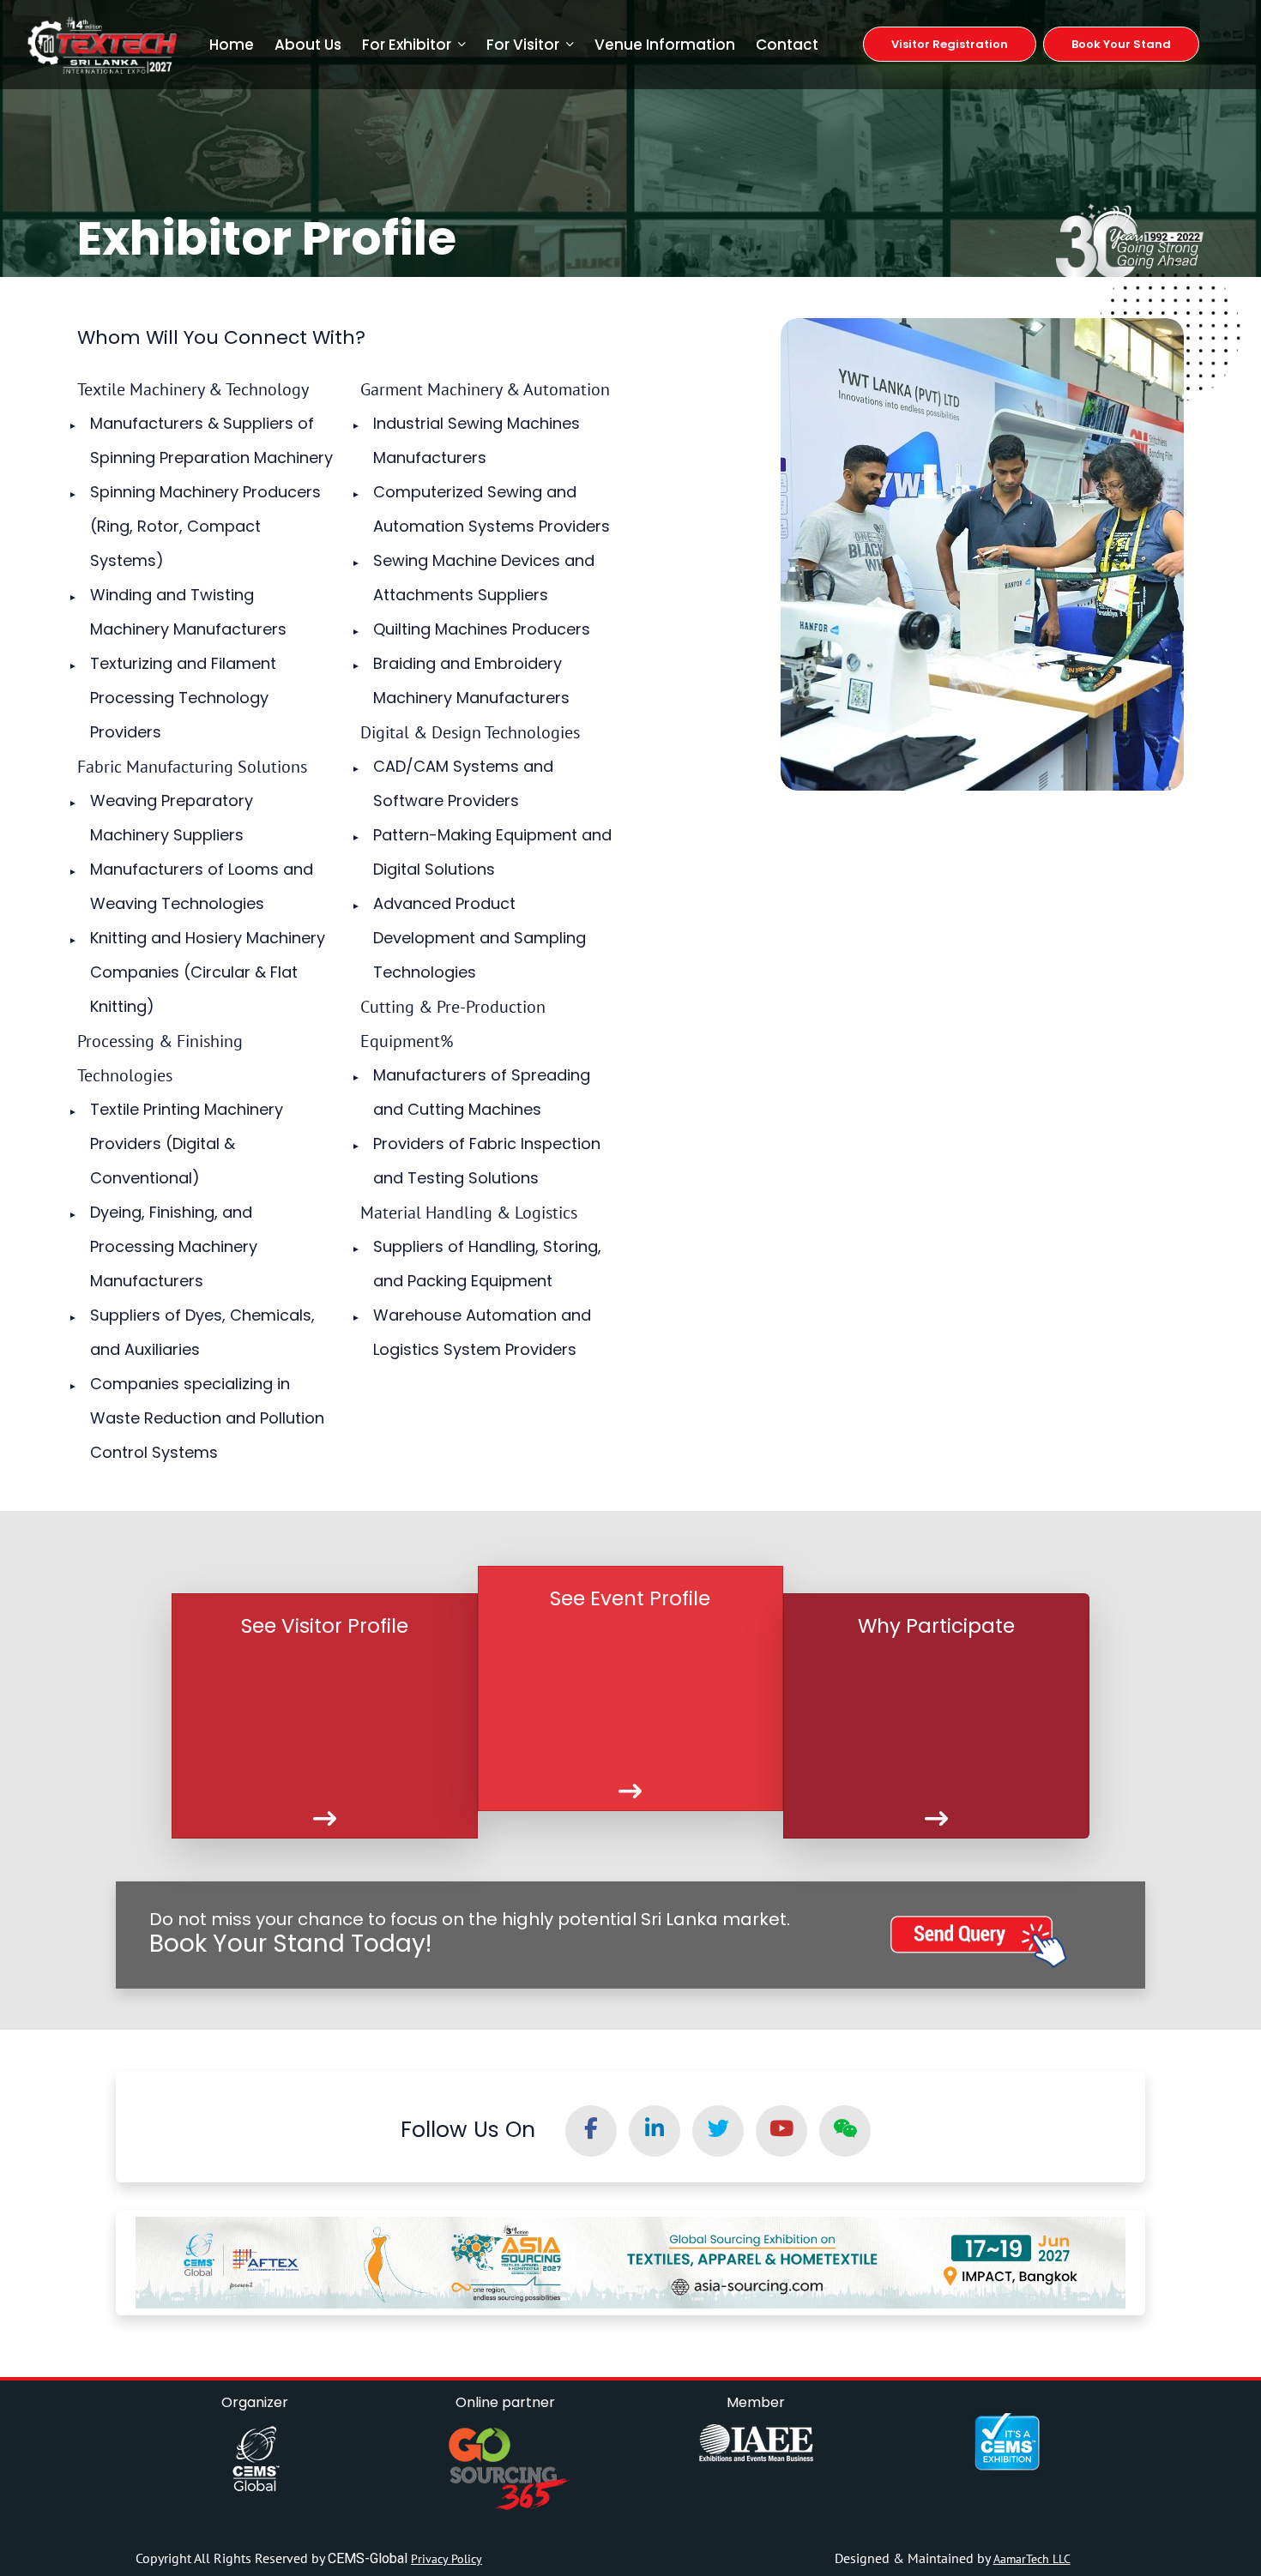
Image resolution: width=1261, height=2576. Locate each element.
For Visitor (523, 45)
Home (232, 45)
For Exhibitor (407, 45)
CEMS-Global (369, 2558)
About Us (308, 45)
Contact (787, 45)
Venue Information (665, 45)
